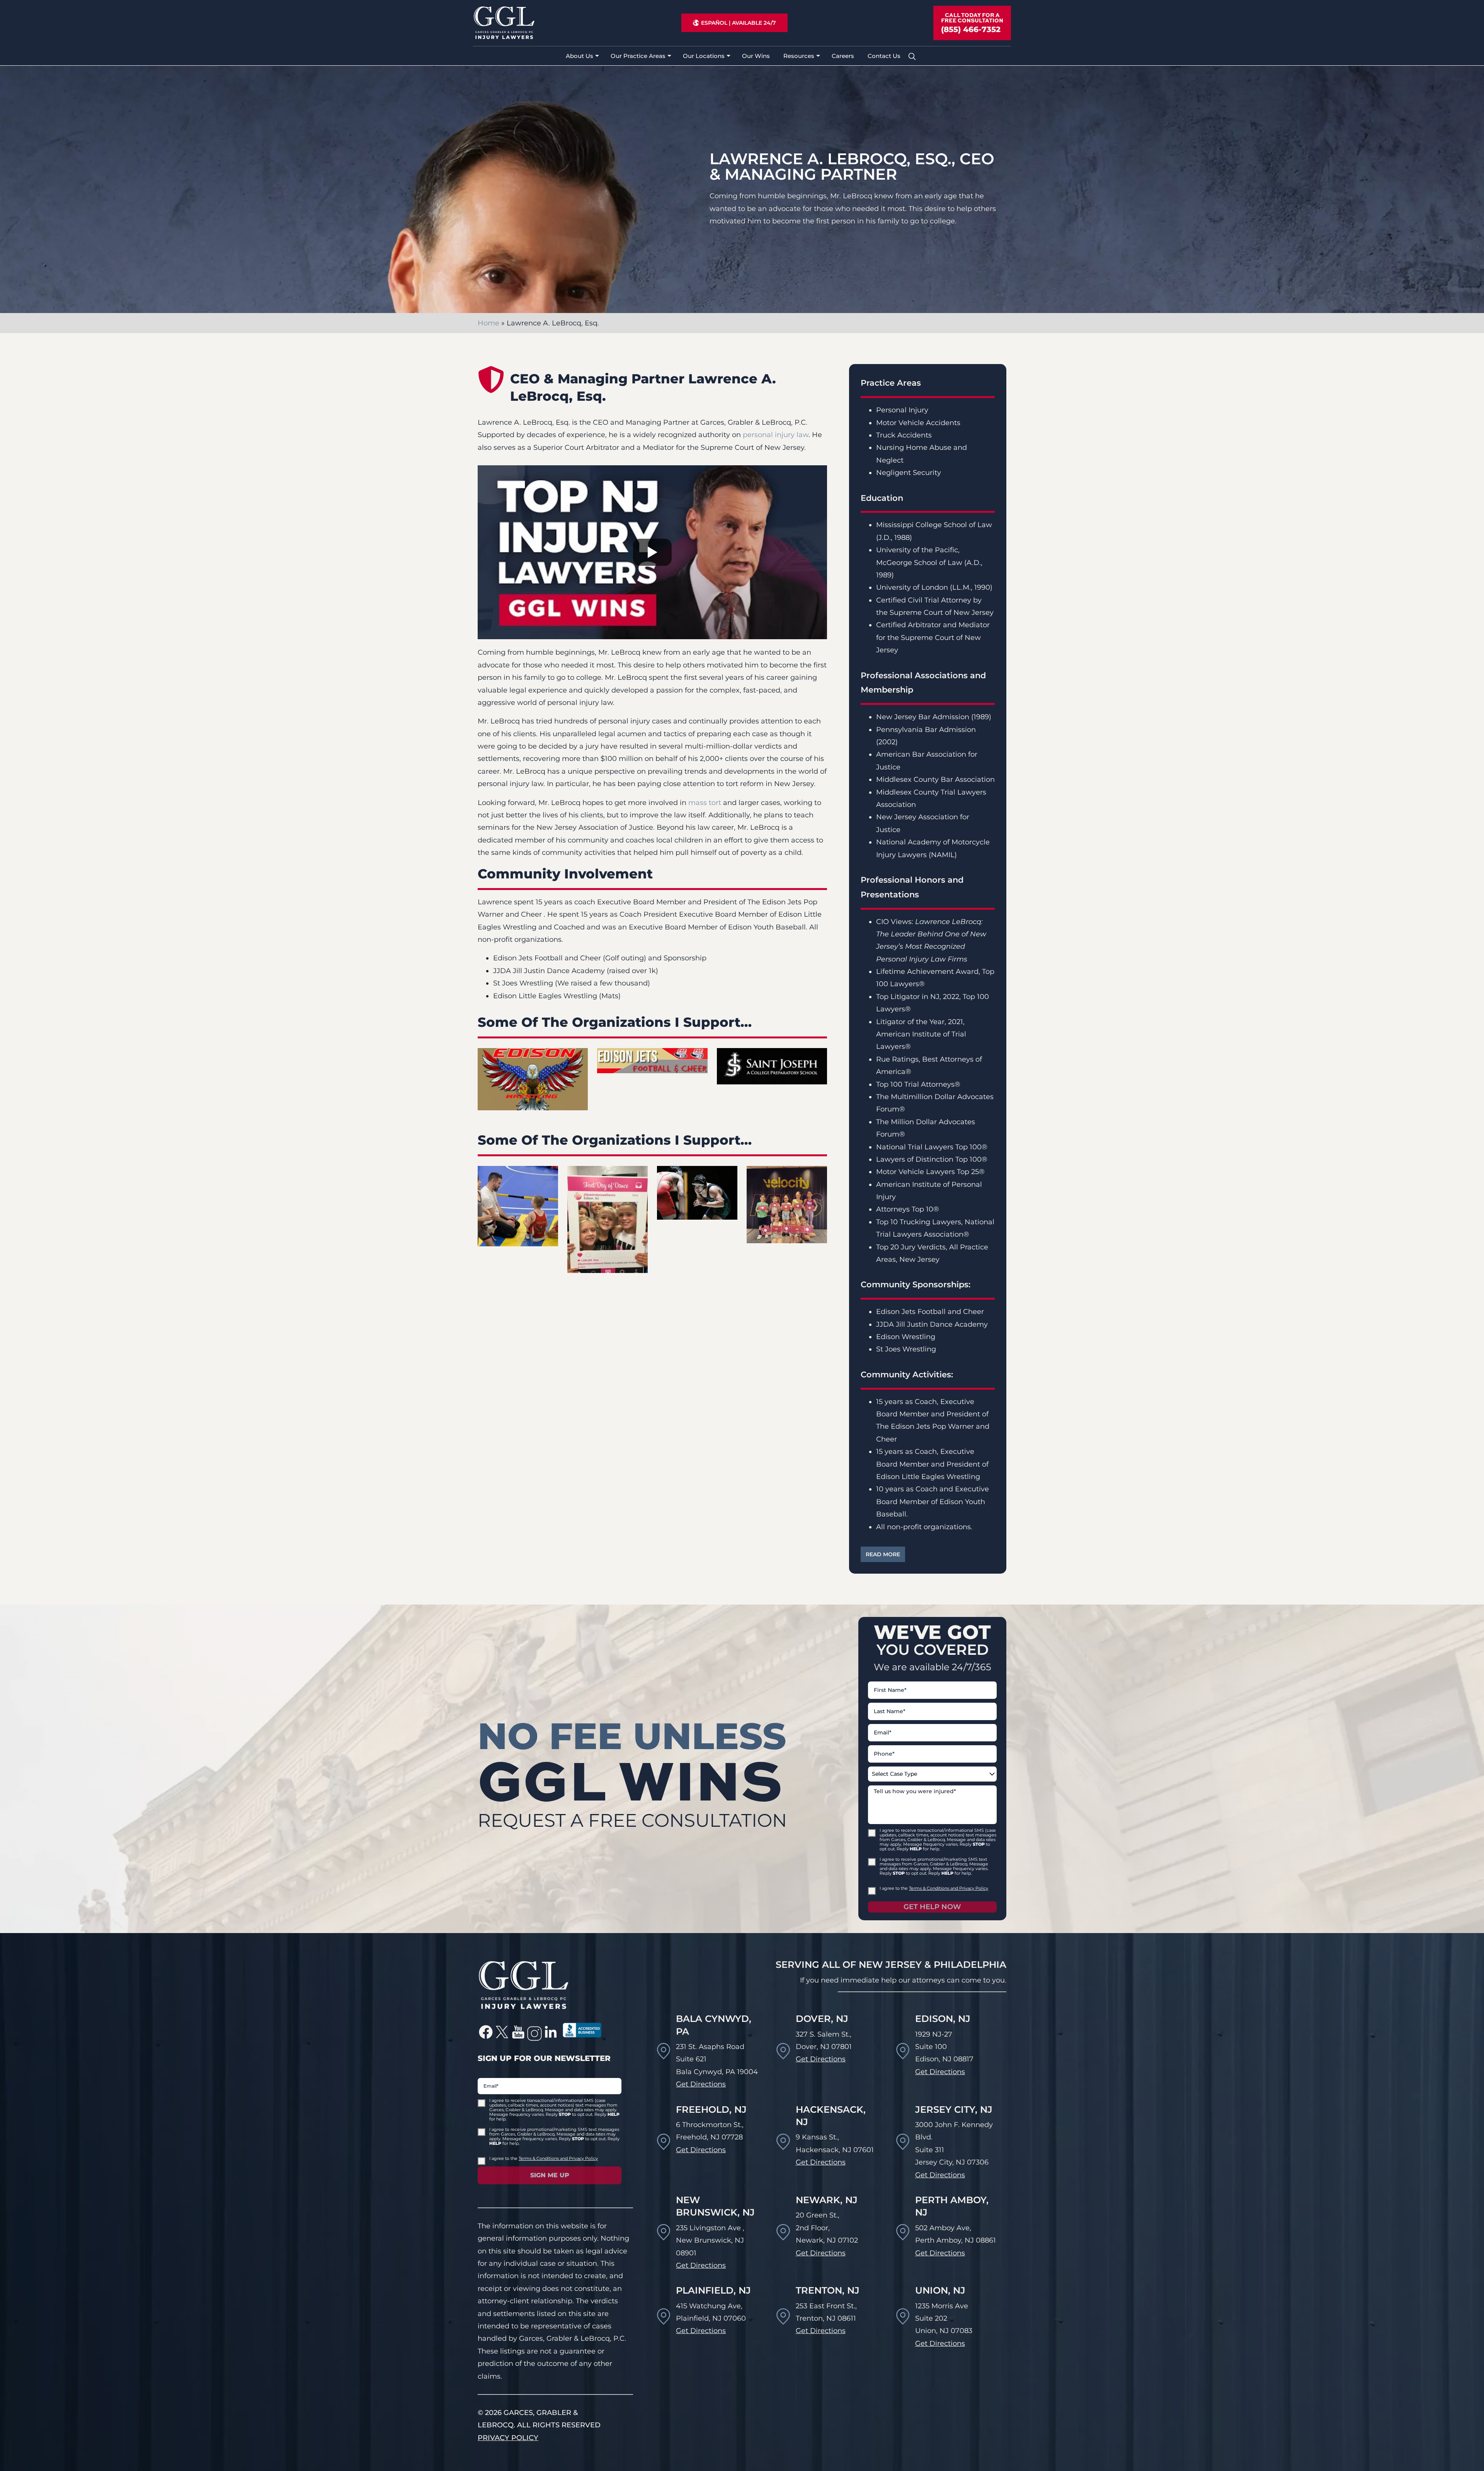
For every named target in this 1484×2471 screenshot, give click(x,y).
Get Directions (701, 2084)
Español (714, 23)
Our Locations (704, 56)
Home (488, 323)
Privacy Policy (508, 2438)
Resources (799, 56)
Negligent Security (909, 473)
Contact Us (884, 56)
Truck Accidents (904, 435)
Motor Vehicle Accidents (918, 423)
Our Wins (756, 56)
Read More (883, 1554)
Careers (843, 56)
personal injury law (776, 435)
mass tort (705, 803)
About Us (579, 56)
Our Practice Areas (638, 56)
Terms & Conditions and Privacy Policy (949, 1888)
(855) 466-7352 (971, 29)
